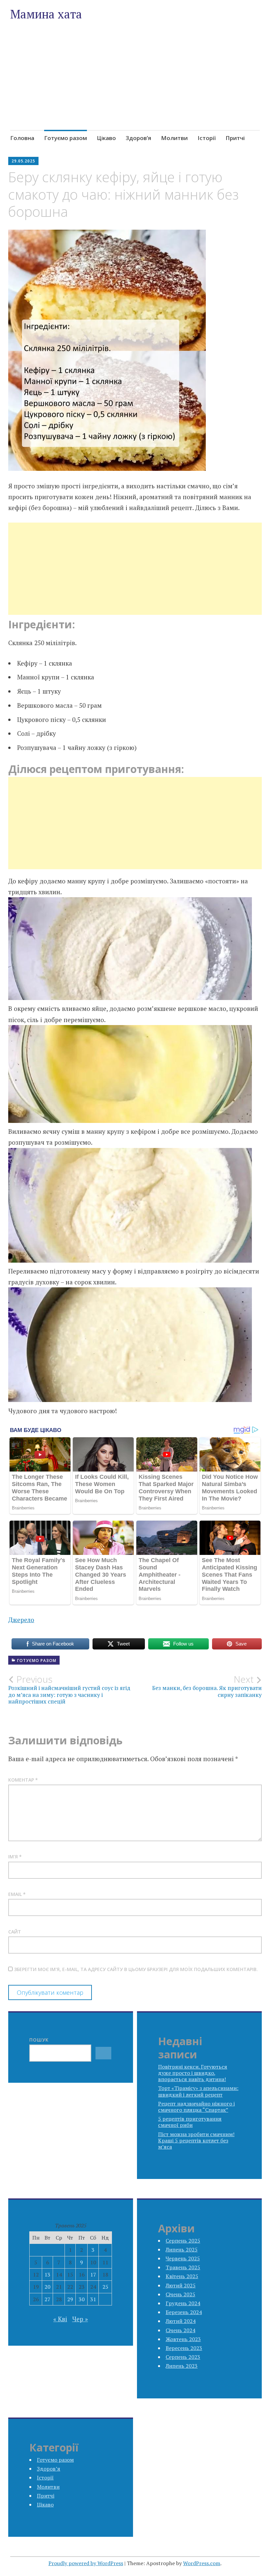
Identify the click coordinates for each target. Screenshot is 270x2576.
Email (17, 1894)
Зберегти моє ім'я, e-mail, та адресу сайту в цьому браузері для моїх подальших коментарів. (136, 1969)
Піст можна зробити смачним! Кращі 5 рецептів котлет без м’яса (196, 2140)
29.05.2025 (23, 161)
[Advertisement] (135, 89)
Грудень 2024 (183, 2303)
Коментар (23, 1780)
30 (82, 2299)
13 (47, 2275)
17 (93, 2275)
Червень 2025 (183, 2258)
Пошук (39, 2040)
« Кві (60, 2319)
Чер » (80, 2319)
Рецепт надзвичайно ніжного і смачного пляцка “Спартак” (196, 2107)
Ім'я (15, 1857)
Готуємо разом (66, 138)
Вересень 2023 (184, 2348)
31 (93, 2299)
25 (105, 2287)
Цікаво (106, 138)
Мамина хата (46, 14)
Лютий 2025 (181, 2285)
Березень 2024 (184, 2312)
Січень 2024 (180, 2330)
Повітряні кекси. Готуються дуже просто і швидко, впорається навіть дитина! (193, 2073)
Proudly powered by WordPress (86, 2563)
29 (70, 2299)
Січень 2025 (180, 2294)
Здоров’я (138, 138)
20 (47, 2287)
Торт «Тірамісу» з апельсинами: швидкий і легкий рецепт (198, 2091)
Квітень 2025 (182, 2276)
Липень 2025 (182, 2249)
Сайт (15, 1932)
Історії (207, 138)
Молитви (174, 138)
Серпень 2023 (183, 2357)
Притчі (235, 138)
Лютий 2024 (181, 2321)
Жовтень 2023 (183, 2339)
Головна (22, 138)
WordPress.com (202, 2563)
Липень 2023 (182, 2366)
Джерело (21, 1620)
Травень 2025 (183, 2267)
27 (47, 2299)
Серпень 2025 (183, 2241)
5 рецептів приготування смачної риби (190, 2122)
